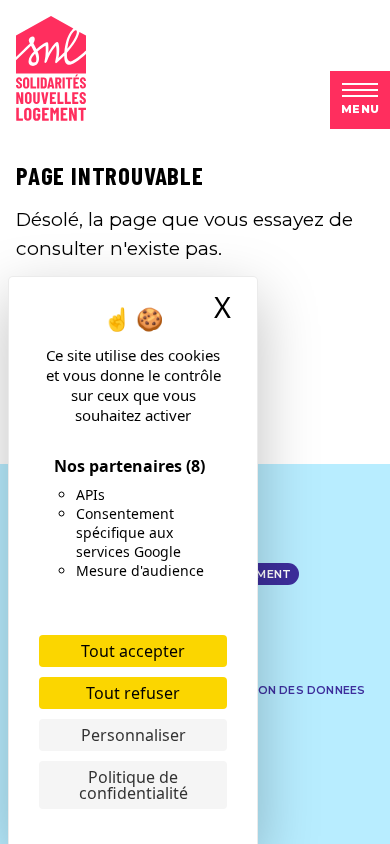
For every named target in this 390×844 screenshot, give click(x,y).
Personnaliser (133, 735)
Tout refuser (133, 693)
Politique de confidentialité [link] (133, 785)
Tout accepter (133, 651)
